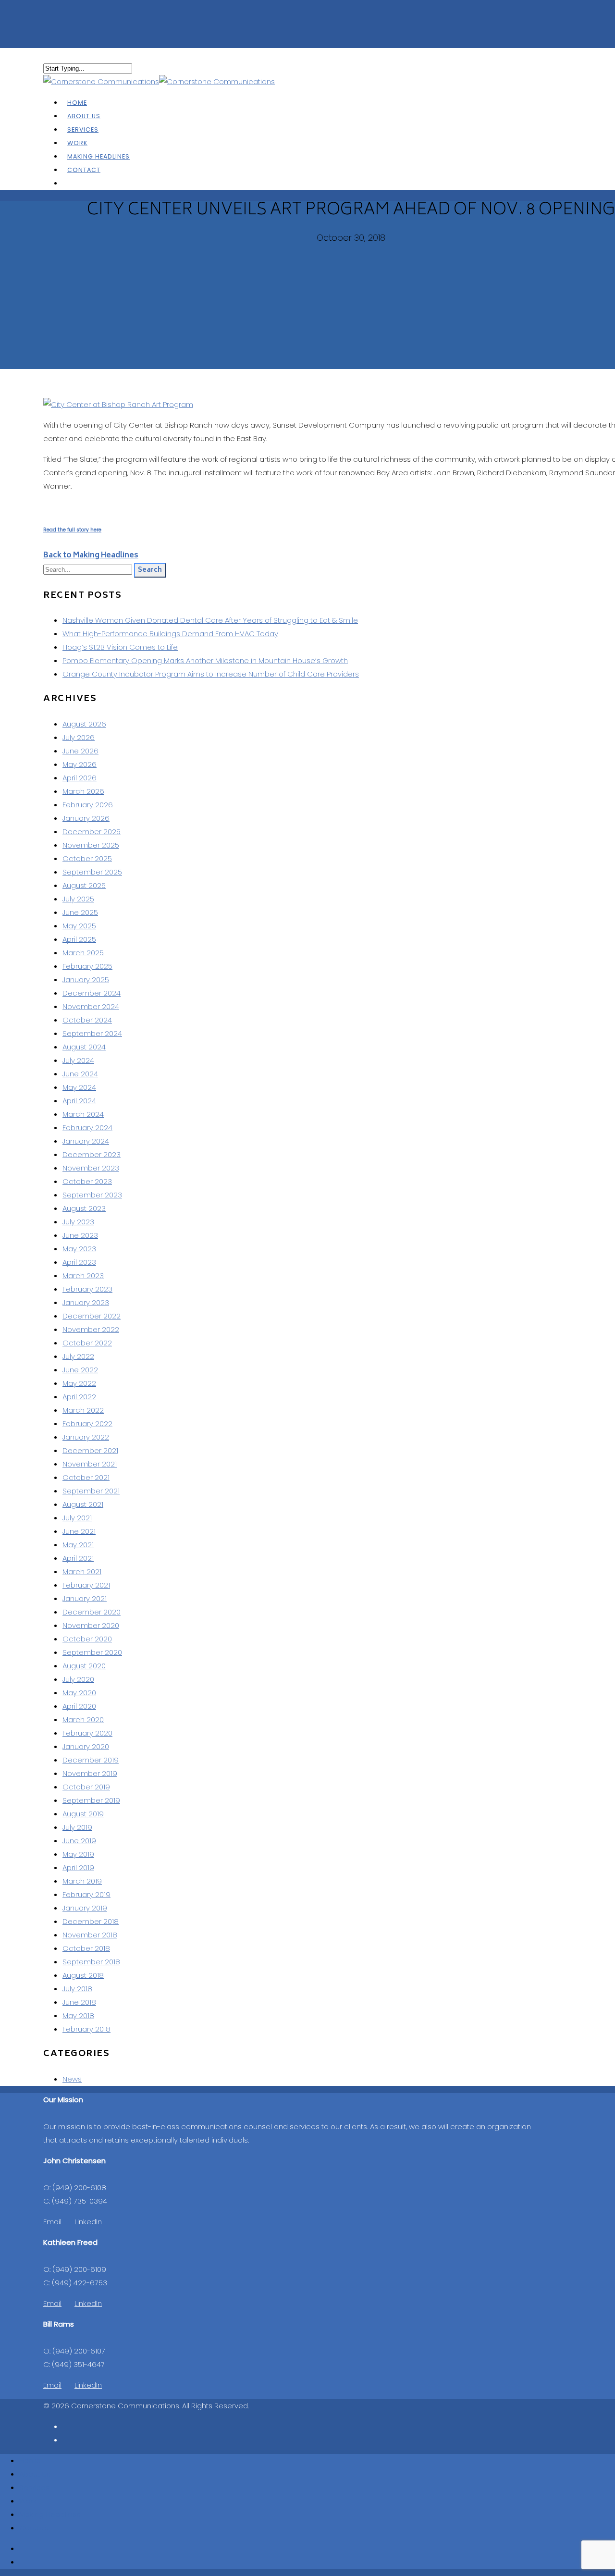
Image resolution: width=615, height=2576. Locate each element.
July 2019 (77, 1827)
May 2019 (78, 1854)
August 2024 (84, 1047)
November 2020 (91, 1625)
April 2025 (79, 939)
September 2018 (91, 1962)
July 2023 (78, 1222)
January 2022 (86, 1437)
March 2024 (83, 1114)
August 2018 (83, 1975)
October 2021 (86, 1477)
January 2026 (86, 818)
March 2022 (83, 1410)
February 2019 (86, 1894)
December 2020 (92, 1612)
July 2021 (77, 1518)
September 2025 (92, 872)
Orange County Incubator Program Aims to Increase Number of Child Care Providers (211, 674)
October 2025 (87, 858)
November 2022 (91, 1329)
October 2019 (86, 1787)
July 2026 (79, 737)
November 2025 (91, 845)
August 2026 (84, 724)
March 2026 (83, 791)
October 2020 (87, 1639)
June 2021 (79, 1531)
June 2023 (80, 1235)
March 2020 (83, 1719)
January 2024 (86, 1141)
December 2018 (91, 1921)
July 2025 (78, 899)
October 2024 (87, 1020)
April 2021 (78, 1558)
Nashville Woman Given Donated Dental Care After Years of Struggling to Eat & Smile (210, 620)
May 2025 (79, 926)
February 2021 (86, 1585)
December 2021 (90, 1450)
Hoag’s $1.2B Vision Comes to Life (120, 647)
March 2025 (83, 953)
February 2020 (87, 1733)
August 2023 (84, 1208)
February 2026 (88, 805)
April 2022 (79, 1397)
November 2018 (90, 1935)
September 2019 (91, 1800)
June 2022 (80, 1370)
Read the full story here (72, 530)
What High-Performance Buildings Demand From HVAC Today (170, 634)
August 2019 (83, 1814)
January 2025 (86, 980)
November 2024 (91, 1006)
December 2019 (91, 1760)
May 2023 (79, 1249)
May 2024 (79, 1087)
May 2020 (79, 1693)
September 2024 (92, 1033)
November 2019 (90, 1773)
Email (52, 2222)
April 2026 (80, 778)
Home (30, 2460)
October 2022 (87, 1343)
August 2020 (84, 1666)
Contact (84, 170)
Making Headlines (50, 2514)
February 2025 (87, 966)
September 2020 (92, 1652)
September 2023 (92, 1195)
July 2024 (78, 1060)
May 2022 (79, 1383)
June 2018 (79, 2002)
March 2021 (82, 1571)
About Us (35, 2474)
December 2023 (92, 1154)
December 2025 (92, 832)
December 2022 (92, 1316)
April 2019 (78, 1867)
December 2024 (92, 993)
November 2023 (91, 1168)
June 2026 (80, 751)
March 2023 (83, 1276)
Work (28, 2501)
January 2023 (86, 1302)
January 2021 (85, 1598)
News (72, 2079)
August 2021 (83, 1504)
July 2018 (77, 1989)
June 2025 (80, 912)
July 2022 (78, 1356)
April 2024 (79, 1101)
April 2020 (79, 1706)
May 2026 (80, 764)
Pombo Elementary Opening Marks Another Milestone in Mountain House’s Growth (205, 660)
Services (34, 2487)
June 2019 (79, 1841)
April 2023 (79, 1262)
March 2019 (82, 1881)
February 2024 (87, 1128)
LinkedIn (88, 2222)
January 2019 (85, 1908)
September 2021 (91, 1491)
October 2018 (86, 1948)
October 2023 (87, 1181)
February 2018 (86, 2029)
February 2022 (87, 1424)
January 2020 (86, 1746)
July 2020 (78, 1679)
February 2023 (87, 1289)
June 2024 (80, 1074)
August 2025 (84, 885)
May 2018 (78, 2015)
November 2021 (90, 1464)
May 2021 (78, 1545)
